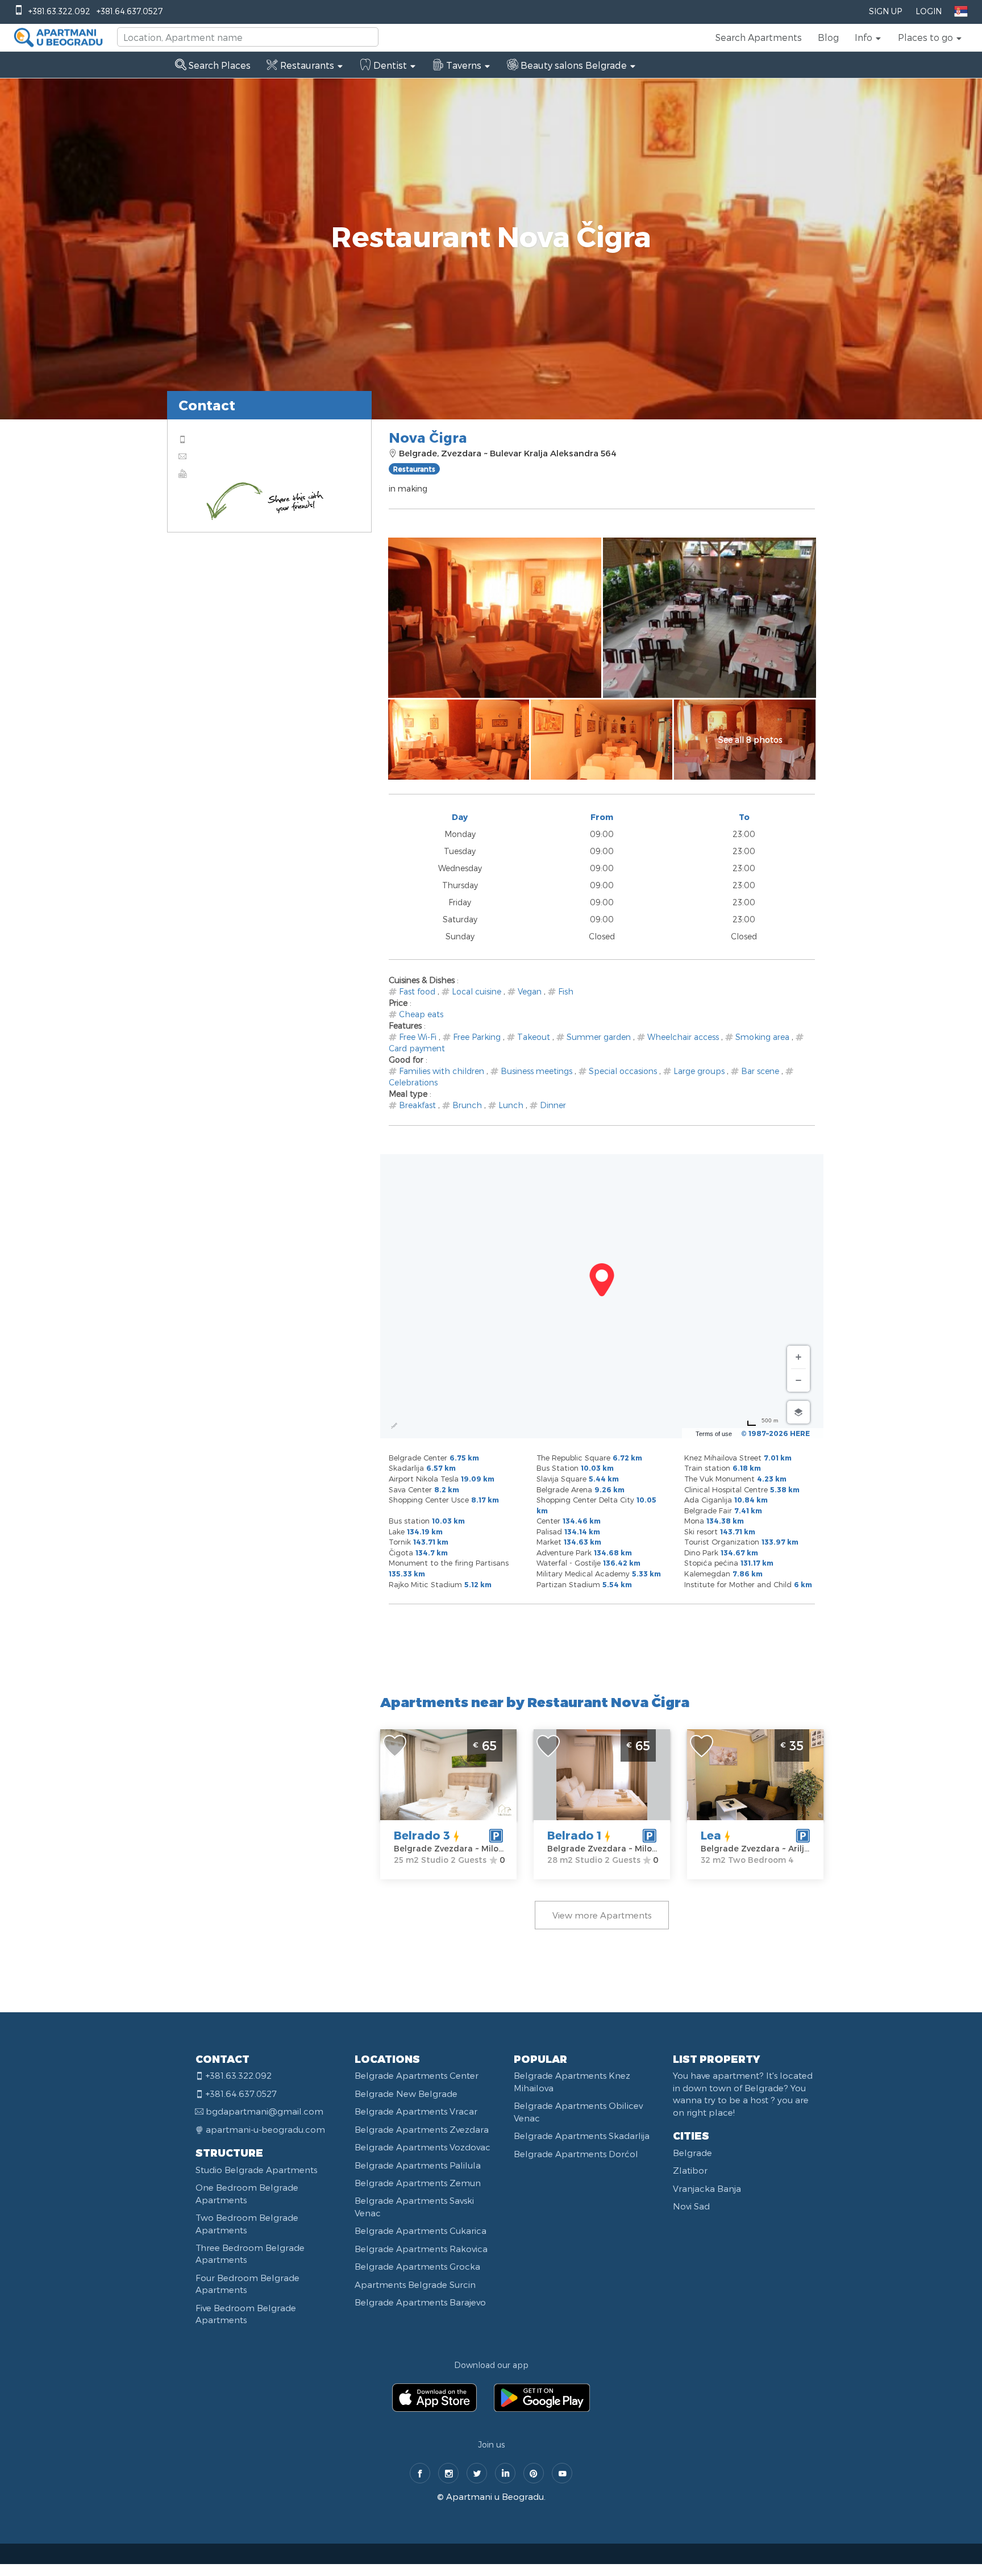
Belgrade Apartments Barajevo (420, 2302)
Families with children (442, 1071)
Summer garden (599, 1037)
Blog (828, 37)
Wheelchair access (683, 1037)
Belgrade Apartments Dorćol (576, 2154)
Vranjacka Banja (707, 2188)
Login (929, 11)
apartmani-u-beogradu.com (265, 2129)
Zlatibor (690, 2170)
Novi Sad (691, 2206)
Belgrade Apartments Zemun (418, 2183)
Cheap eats (421, 1014)
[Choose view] (798, 1412)
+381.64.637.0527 (130, 11)
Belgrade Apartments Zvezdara (422, 2129)
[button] (868, 38)
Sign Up (885, 11)
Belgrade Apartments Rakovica (421, 2249)
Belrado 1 (574, 1835)
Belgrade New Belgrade (406, 2094)
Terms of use (714, 1434)
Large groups (699, 1071)
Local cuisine (477, 991)
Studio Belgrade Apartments (256, 2170)
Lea (711, 1835)
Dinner (553, 1105)
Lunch (511, 1105)
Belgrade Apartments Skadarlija (582, 2136)
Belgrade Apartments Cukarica (421, 2230)
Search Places (219, 65)
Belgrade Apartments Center (417, 2075)
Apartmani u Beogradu (495, 2496)
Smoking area (762, 1037)
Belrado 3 (422, 1835)
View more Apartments (602, 1915)
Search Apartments (759, 37)
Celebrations (413, 1082)
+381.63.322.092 (59, 11)
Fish (566, 991)
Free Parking (477, 1037)
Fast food (417, 991)
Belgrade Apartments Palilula (418, 2165)
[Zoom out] (798, 1380)
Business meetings (536, 1071)
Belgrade (692, 2153)
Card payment (417, 1048)
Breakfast (417, 1105)
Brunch (467, 1105)
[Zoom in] (798, 1357)
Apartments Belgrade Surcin (415, 2284)
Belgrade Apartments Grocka (417, 2266)
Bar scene (760, 1071)
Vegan (530, 991)
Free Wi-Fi (418, 1037)
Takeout (534, 1037)
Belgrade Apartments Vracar (416, 2111)
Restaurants (414, 469)
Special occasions (623, 1071)
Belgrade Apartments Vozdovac (423, 2147)
